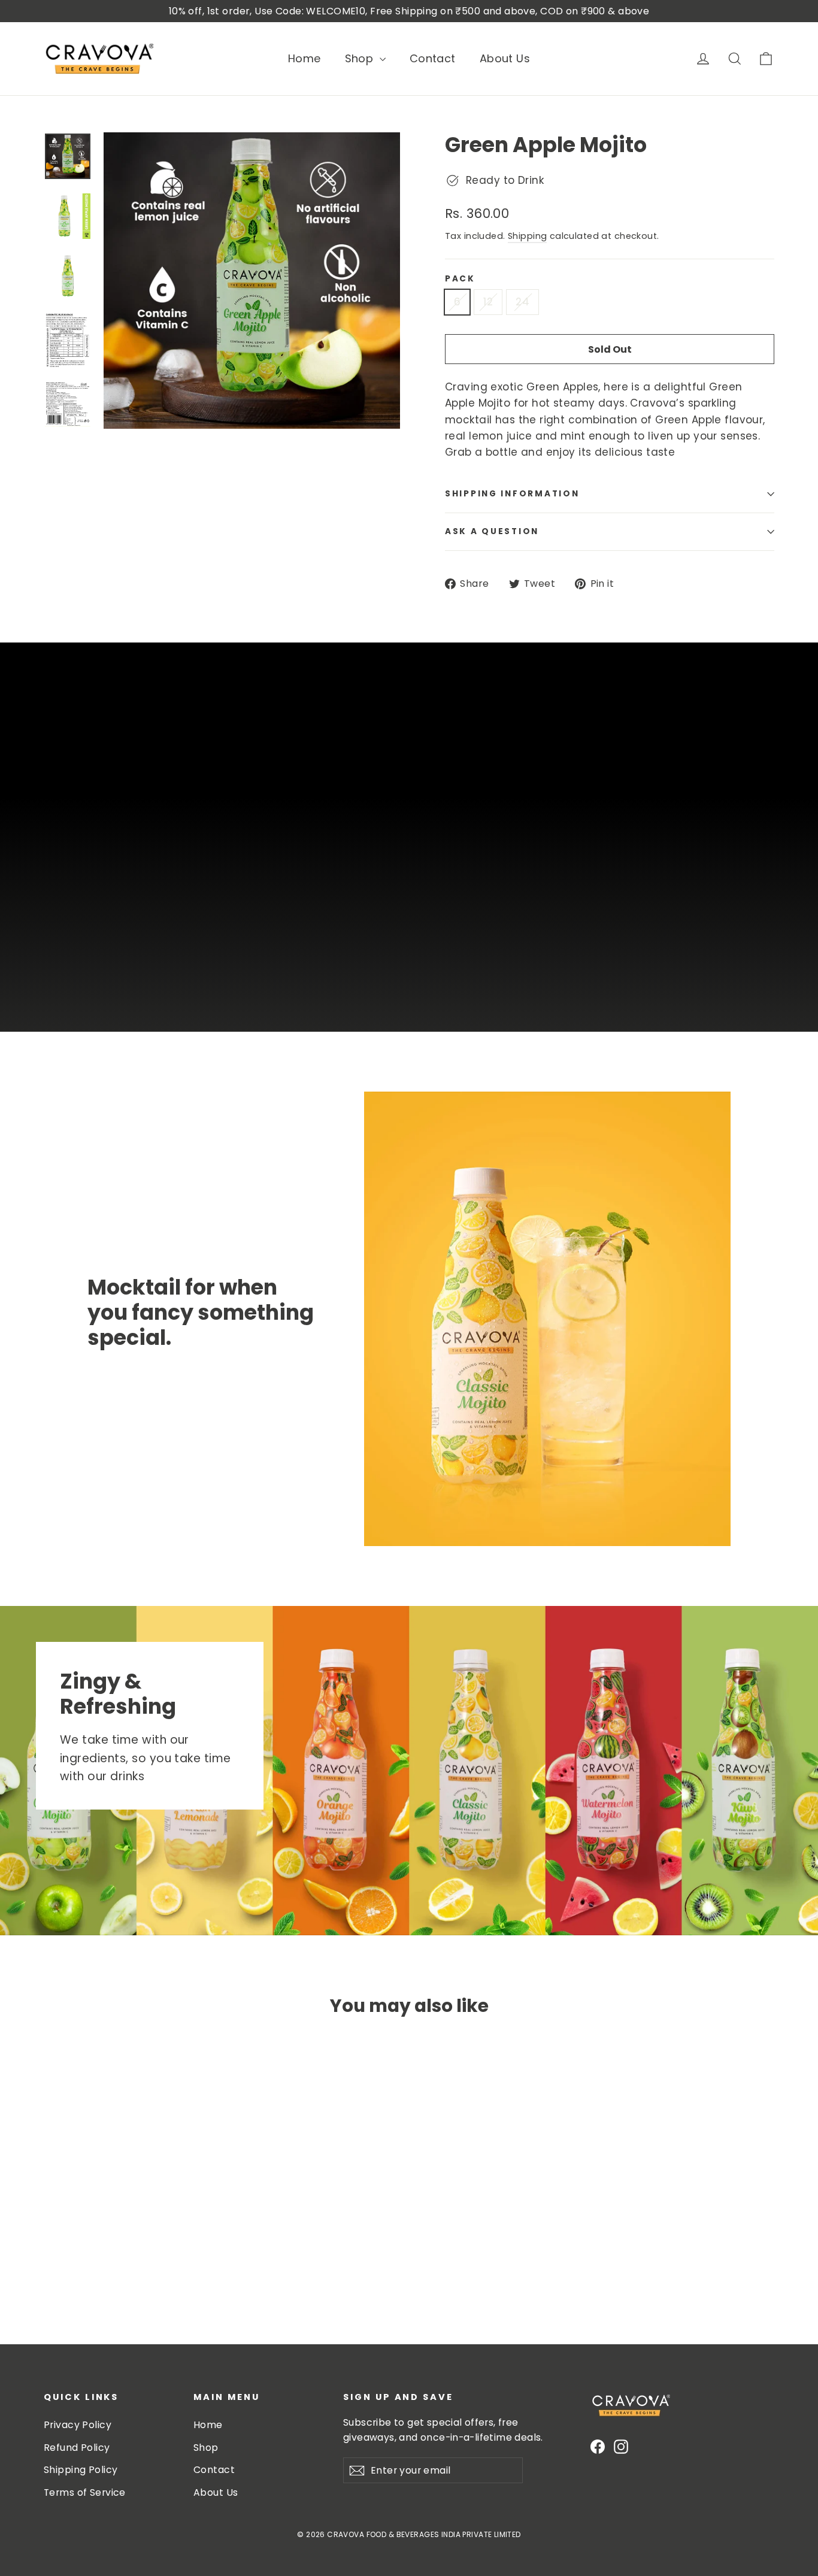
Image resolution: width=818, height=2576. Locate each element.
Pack (460, 279)
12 (488, 302)
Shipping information (512, 494)
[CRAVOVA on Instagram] (621, 2446)
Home (305, 58)
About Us (505, 58)
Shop (361, 58)
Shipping (527, 236)
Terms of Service (85, 2492)
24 (522, 302)
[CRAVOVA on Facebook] (598, 2446)
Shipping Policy (81, 2470)
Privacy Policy (78, 2425)
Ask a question (492, 531)
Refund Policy (77, 2448)
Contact (433, 58)
